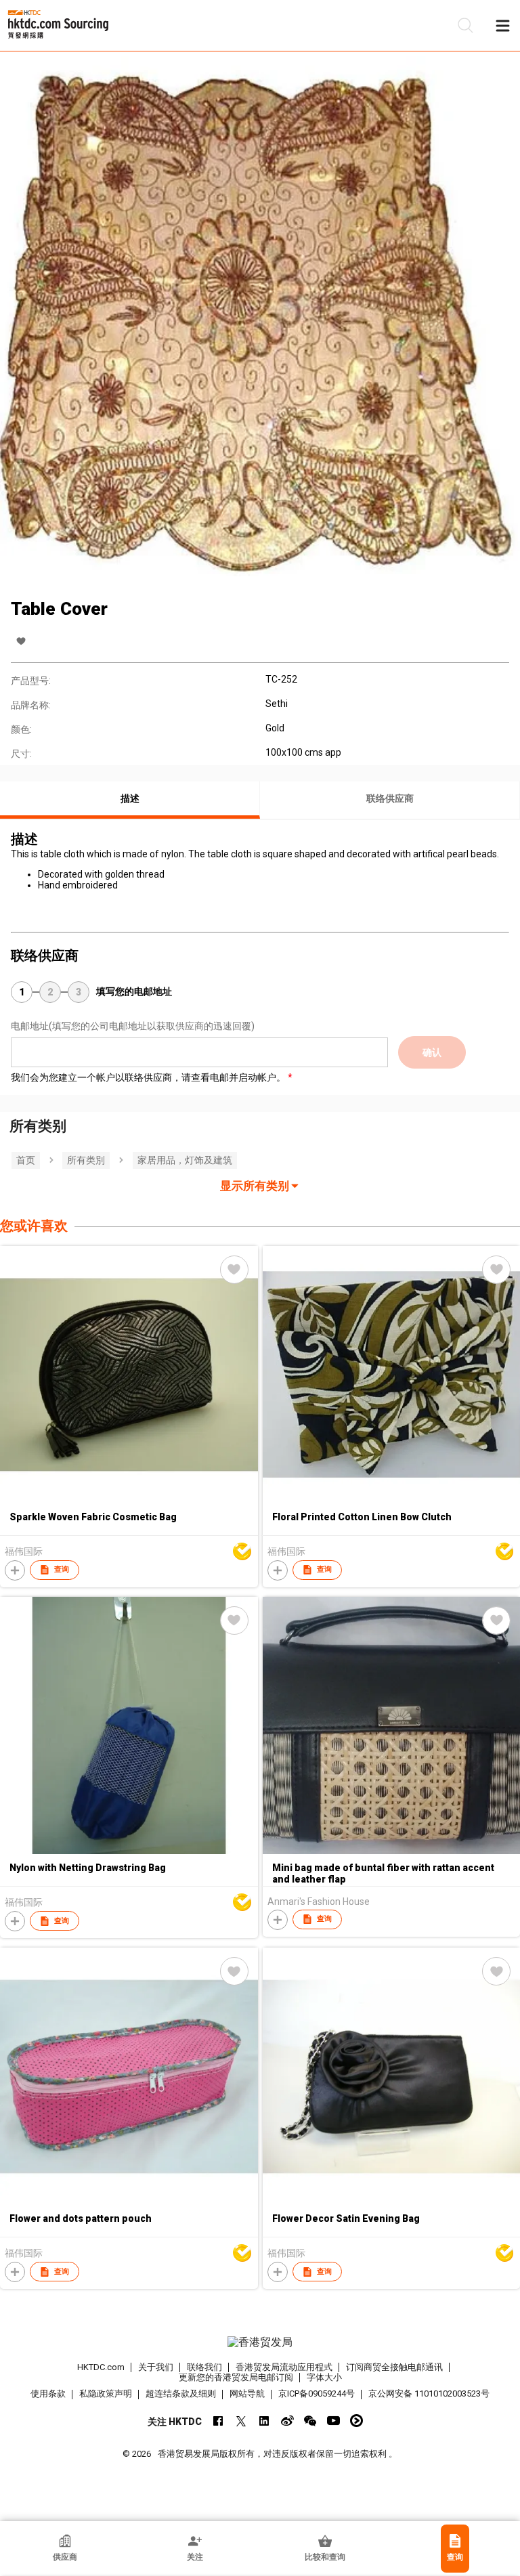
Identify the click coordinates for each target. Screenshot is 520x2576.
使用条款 (48, 2393)
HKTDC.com (101, 2367)
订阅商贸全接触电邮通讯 (394, 2367)
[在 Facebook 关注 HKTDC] (218, 2421)
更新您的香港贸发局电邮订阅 (236, 2377)
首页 (26, 1160)
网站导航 (247, 2393)
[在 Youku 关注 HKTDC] (356, 2421)
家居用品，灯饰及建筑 (185, 1160)
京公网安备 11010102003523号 (429, 2393)
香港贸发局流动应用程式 (284, 2367)
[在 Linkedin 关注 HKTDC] (264, 2421)
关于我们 (156, 2367)
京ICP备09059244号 (317, 2393)
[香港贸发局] (260, 2342)
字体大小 (324, 2377)
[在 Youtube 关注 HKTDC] (333, 2421)
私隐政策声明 (106, 2393)
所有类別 (86, 1160)
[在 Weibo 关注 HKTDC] (287, 2421)
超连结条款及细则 (181, 2393)
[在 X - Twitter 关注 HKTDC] (241, 2421)
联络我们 (204, 2367)
